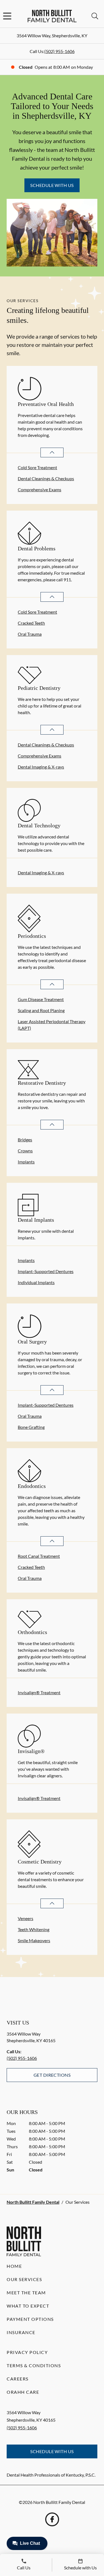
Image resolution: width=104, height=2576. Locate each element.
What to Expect (28, 2306)
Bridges (25, 1140)
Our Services (24, 2279)
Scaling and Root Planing (41, 1010)
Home (14, 2266)
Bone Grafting (31, 1427)
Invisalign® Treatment (39, 1692)
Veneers (26, 1918)
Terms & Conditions (34, 2365)
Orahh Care (23, 2392)
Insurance (21, 2332)
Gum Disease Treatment (41, 999)
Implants (26, 1162)
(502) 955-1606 (59, 51)
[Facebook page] (52, 2519)
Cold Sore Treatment (37, 467)
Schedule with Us (52, 185)
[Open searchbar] (95, 16)
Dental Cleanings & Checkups (46, 478)
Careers (18, 2379)
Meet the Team (26, 2293)
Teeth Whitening (34, 1929)
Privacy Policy (27, 2352)
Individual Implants (36, 1282)
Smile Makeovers (34, 1940)
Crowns (25, 1151)
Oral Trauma (30, 634)
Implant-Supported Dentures (46, 1271)
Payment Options (30, 2319)
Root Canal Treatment (39, 1556)
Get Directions (52, 2075)
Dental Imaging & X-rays (41, 767)
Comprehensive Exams (40, 489)
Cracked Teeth (31, 623)
